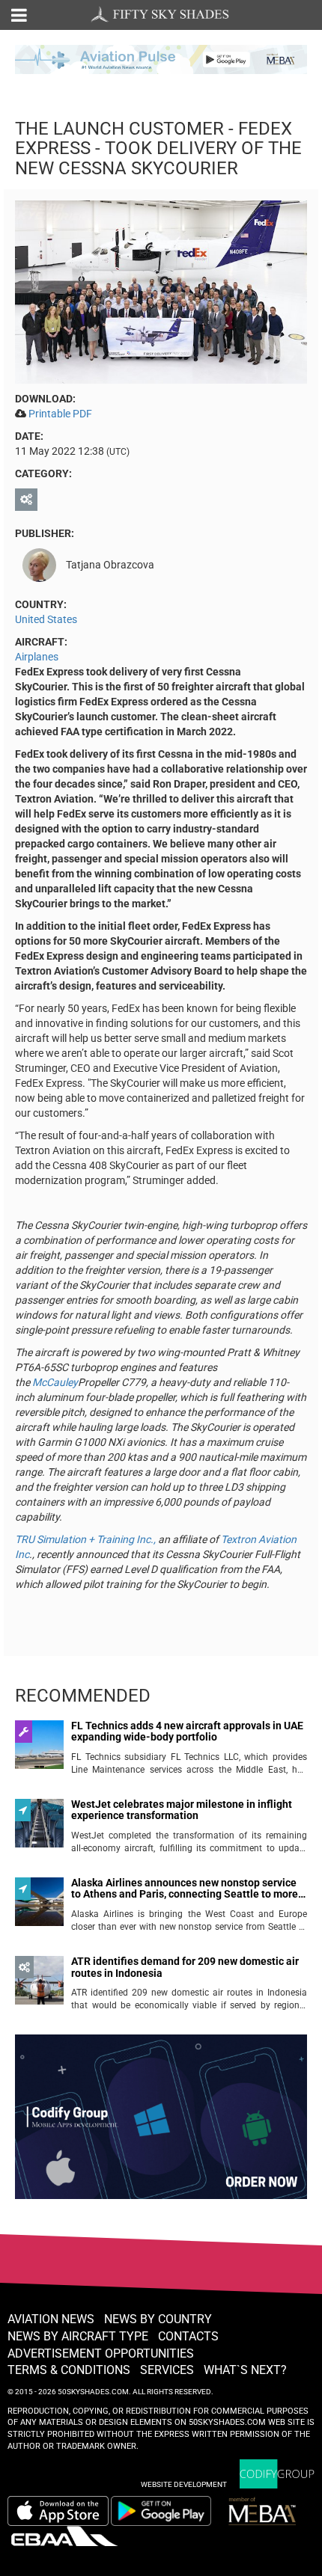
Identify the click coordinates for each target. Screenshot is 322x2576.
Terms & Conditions (69, 2370)
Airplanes (37, 657)
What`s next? (245, 2370)
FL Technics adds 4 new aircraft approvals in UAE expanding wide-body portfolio (187, 1732)
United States (46, 619)
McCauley (55, 1382)
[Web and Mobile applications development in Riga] (277, 2474)
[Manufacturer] (28, 500)
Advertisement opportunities (101, 2353)
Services (167, 2370)
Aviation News (51, 2319)
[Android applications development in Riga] (161, 2123)
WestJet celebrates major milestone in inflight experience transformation (182, 1810)
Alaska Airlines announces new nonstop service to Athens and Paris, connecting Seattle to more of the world (185, 1889)
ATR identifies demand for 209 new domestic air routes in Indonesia (185, 1967)
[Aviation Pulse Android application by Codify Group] (168, 2511)
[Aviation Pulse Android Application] (161, 58)
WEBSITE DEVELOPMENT (184, 2484)
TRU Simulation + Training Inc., (85, 1539)
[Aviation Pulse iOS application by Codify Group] (58, 2511)
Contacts (188, 2336)
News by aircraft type (78, 2336)
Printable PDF (60, 414)
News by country (158, 2319)
